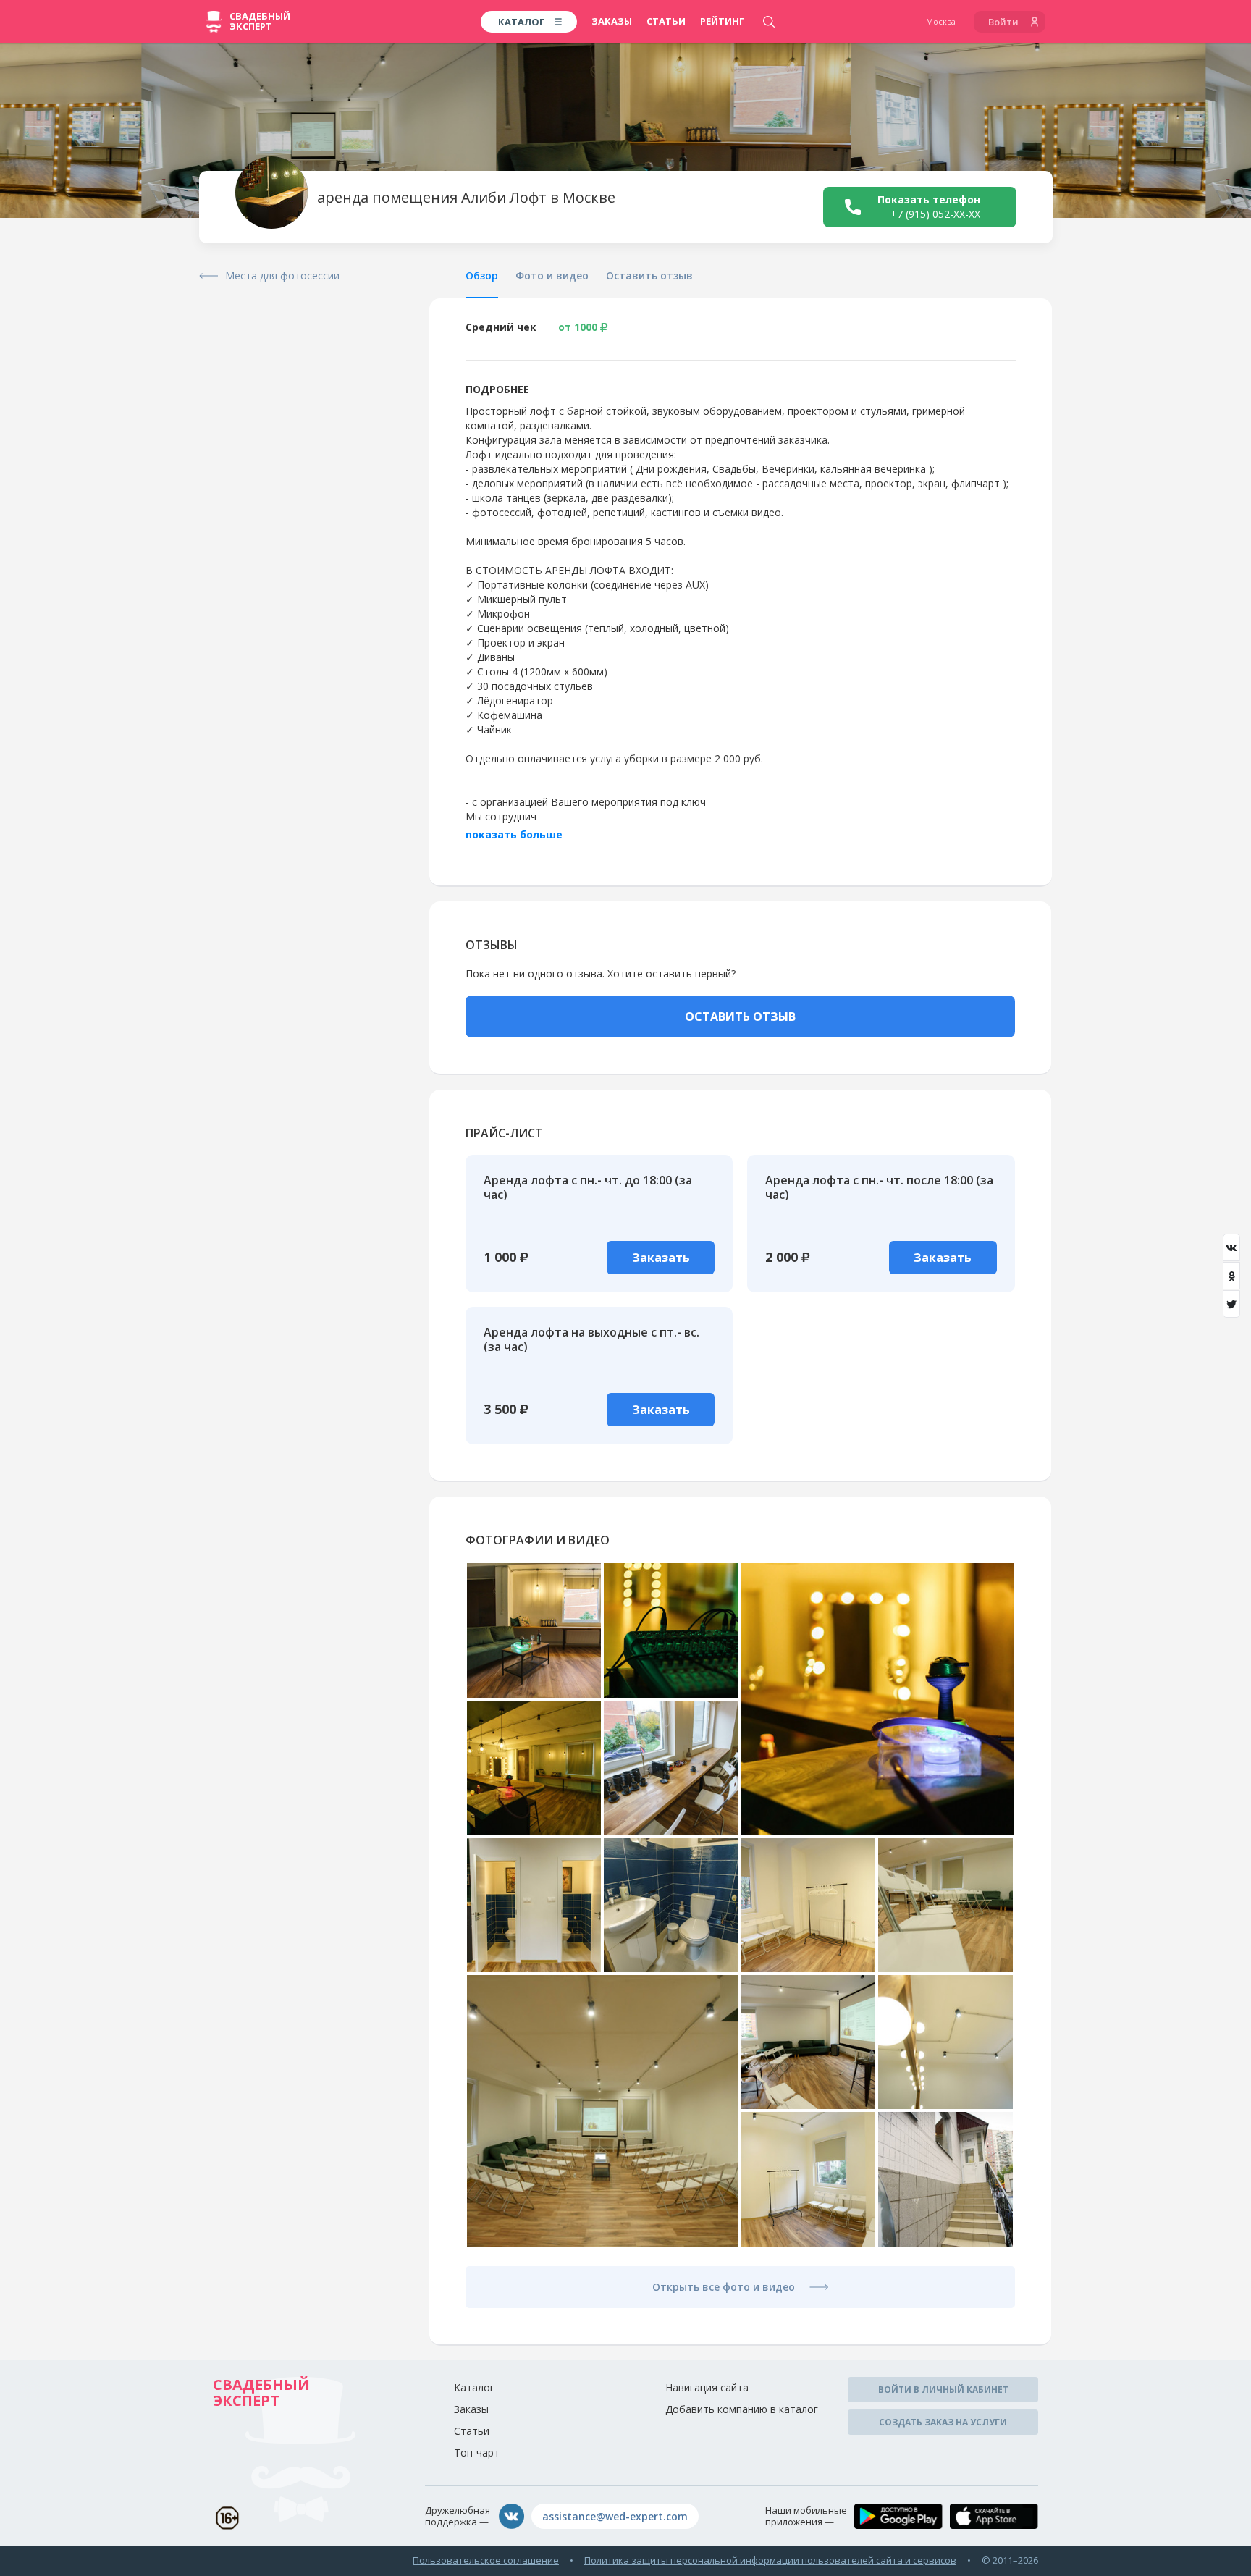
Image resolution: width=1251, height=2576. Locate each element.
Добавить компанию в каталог (742, 2409)
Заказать (661, 1258)
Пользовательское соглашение (486, 2560)
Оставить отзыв (649, 275)
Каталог (474, 2387)
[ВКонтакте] (1231, 1247)
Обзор (482, 275)
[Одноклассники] (1231, 1276)
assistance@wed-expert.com (615, 2516)
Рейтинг (723, 21)
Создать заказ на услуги (943, 2422)
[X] (1231, 1304)
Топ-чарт (477, 2453)
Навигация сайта (707, 2387)
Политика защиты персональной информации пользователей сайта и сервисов (770, 2560)
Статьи (666, 21)
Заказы (612, 21)
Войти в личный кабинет (943, 2390)
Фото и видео (552, 275)
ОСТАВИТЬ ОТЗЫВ (740, 1016)
